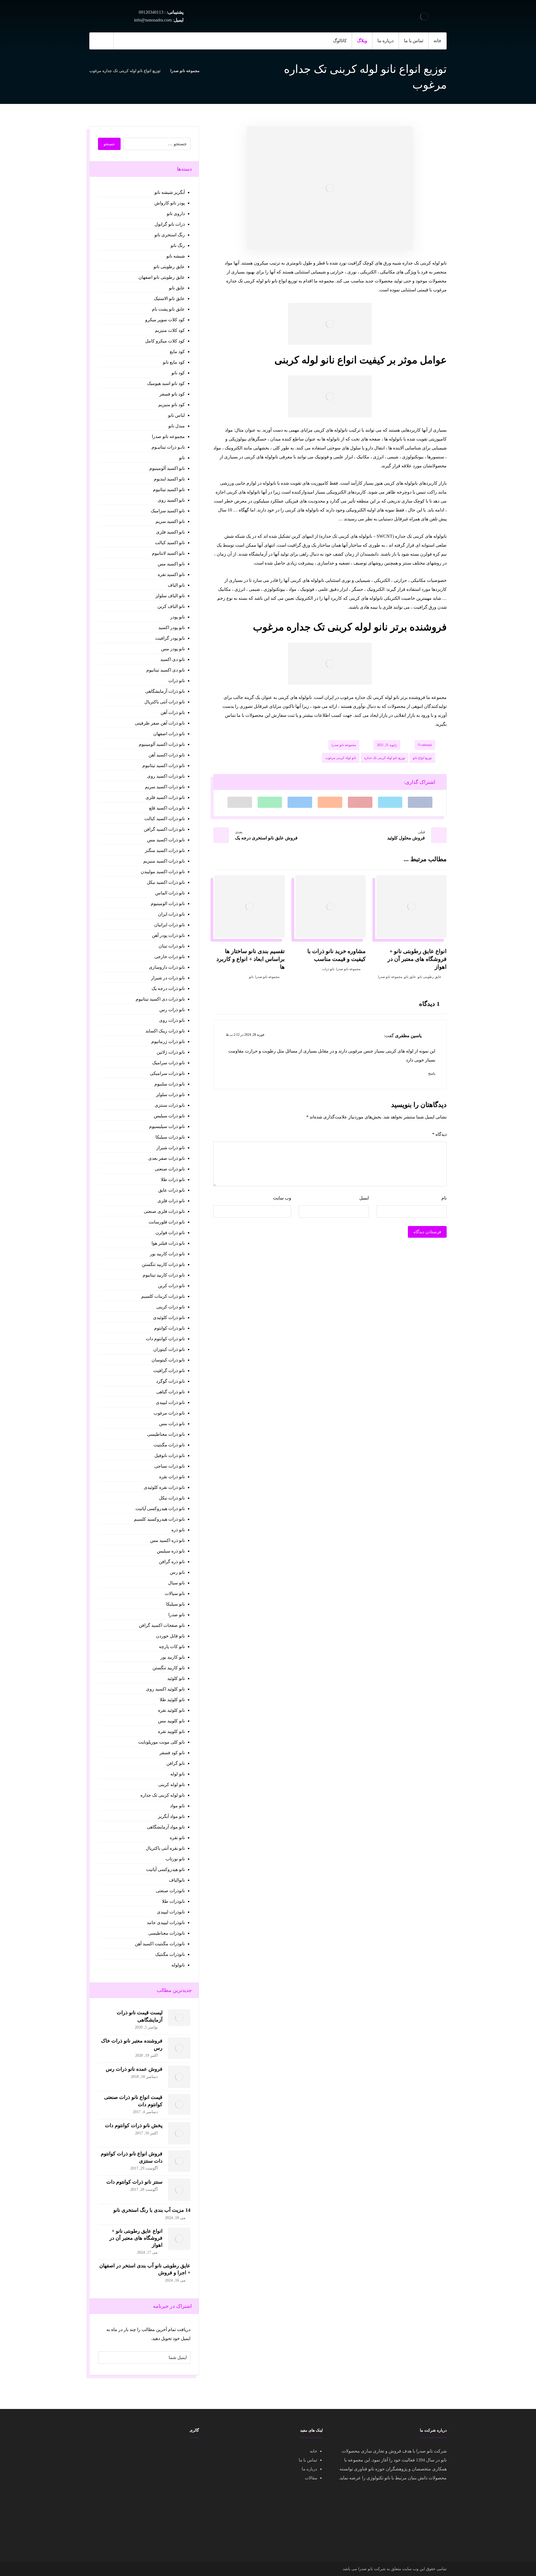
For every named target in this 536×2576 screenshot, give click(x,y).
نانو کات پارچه (172, 1647)
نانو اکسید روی (171, 500)
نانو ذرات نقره (172, 1477)
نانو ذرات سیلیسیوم (167, 1126)
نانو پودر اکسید (171, 628)
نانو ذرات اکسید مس (166, 840)
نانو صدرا (176, 1615)
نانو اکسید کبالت (170, 543)
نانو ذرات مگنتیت (169, 1445)
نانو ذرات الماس (170, 893)
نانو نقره (177, 1838)
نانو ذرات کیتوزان (169, 1349)
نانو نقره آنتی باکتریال (165, 1848)
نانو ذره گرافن (172, 1562)
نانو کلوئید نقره (171, 1710)
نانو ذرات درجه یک (168, 988)
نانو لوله (177, 1774)
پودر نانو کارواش (169, 203)
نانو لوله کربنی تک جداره (162, 1795)
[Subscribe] (105, 2358)
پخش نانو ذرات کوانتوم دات (134, 2125)
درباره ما (309, 2469)
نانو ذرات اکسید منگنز (165, 850)
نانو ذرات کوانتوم (169, 1328)
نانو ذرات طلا (173, 1179)
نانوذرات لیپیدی (171, 1912)
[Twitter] (125, 41)
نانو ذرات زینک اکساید (165, 1031)
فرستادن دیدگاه (427, 1232)
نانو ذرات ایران (171, 914)
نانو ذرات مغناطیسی (166, 1434)
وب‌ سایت (282, 1198)
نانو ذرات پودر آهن (168, 935)
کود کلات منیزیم (170, 330)
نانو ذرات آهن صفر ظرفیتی (160, 723)
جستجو (109, 144)
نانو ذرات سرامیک (168, 1063)
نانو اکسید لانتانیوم (168, 553)
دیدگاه (439, 1134)
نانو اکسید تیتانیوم (169, 490)
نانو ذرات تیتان (172, 946)
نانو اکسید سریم (170, 521)
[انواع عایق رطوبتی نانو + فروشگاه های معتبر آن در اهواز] (179, 2239)
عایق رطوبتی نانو (429, 977)
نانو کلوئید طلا (172, 1700)
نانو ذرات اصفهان (169, 734)
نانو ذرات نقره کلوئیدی (164, 1487)
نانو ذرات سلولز (170, 1095)
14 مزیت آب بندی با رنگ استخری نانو (152, 2210)
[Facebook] (147, 41)
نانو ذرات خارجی (169, 957)
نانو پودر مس (173, 649)
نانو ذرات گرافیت (169, 1371)
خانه (314, 2451)
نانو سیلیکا (175, 1604)
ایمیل (364, 1198)
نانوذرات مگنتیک (170, 1954)
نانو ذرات (328, 969)
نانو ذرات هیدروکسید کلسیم (159, 1519)
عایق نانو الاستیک (169, 298)
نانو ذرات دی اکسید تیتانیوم (160, 999)
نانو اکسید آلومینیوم (167, 468)
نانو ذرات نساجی (169, 1466)
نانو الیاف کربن (171, 606)
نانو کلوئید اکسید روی (165, 1689)
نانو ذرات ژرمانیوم (168, 1041)
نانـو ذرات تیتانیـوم (168, 447)
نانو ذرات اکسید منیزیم (164, 861)
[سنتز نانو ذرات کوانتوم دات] (179, 2190)
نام (444, 1198)
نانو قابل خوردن (170, 1636)
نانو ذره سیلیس (171, 1551)
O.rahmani (425, 745)
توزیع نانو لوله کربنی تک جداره (385, 758)
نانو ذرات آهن (173, 712)
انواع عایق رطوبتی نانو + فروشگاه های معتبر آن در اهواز (136, 2238)
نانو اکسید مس (171, 564)
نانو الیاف (176, 585)
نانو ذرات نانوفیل (169, 1455)
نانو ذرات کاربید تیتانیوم (164, 1275)
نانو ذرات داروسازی (167, 967)
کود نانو (178, 373)
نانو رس (177, 1572)
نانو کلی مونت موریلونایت (161, 1742)
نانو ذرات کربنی (170, 1307)
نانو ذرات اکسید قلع (167, 808)
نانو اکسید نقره (171, 574)
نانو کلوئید (176, 1678)
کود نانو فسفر (172, 394)
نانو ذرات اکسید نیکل (166, 882)
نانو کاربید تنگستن (168, 1668)
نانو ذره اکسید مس (167, 1540)
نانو (251, 977)
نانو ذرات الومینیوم (168, 903)
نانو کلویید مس (171, 1721)
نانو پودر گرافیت (170, 638)
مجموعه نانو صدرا (344, 745)
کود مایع (177, 352)
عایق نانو (410, 977)
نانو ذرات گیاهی (170, 1392)
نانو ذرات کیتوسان (168, 1360)
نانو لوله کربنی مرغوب (341, 758)
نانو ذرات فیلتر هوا (168, 1243)
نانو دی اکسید (172, 659)
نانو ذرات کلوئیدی (169, 1317)
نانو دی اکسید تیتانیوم (165, 670)
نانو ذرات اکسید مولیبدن (163, 872)
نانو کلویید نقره (171, 1731)
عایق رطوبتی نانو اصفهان (161, 277)
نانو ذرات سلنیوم (169, 1084)
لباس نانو (176, 415)
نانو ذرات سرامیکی (167, 1073)
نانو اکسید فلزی (170, 532)
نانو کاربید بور (173, 1657)
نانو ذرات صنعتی (170, 1169)
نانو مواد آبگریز (171, 1816)
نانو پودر (177, 617)
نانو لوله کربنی (171, 1785)
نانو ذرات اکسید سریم (165, 787)
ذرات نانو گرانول (170, 224)
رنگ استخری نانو (169, 235)
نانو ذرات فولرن (170, 1233)
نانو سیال (176, 1583)
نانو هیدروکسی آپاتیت (165, 1869)
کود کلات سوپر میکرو (165, 320)
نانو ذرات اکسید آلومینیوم (162, 744)
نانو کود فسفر (172, 1753)
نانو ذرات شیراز (170, 1148)
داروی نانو (176, 214)
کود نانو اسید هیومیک (166, 383)
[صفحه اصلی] (211, 71)
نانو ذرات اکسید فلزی (165, 797)
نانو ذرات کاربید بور (167, 1254)
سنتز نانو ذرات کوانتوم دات (134, 2182)
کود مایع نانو (174, 362)
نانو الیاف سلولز (170, 596)
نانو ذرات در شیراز (168, 978)
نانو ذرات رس (172, 1010)
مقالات (311, 2478)
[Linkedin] (136, 41)
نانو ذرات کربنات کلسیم (163, 1296)
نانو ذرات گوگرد (170, 1381)
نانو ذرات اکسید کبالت (164, 819)
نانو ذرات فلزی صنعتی (164, 1211)
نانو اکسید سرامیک (168, 511)
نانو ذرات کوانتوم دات (165, 1339)
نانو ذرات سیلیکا (170, 1137)
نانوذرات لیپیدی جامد (166, 1923)
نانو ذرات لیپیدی (170, 1402)
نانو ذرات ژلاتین (171, 1052)
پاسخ (432, 1073)
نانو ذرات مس (172, 1424)
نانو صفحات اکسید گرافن (162, 1625)
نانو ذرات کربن (171, 1286)
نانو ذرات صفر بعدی (166, 1158)
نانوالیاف (177, 1880)
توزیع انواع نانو (422, 758)
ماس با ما (307, 2460)
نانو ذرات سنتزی (170, 1105)
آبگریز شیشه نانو (169, 192)
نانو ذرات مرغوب (169, 1413)
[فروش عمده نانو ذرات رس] (179, 2077)
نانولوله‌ (178, 1965)
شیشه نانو (175, 256)
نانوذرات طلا (173, 1901)
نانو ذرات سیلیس (169, 1116)
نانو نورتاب (175, 1859)
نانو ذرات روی (172, 1020)
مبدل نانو (176, 426)
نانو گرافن (175, 1763)
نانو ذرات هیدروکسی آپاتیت (160, 1509)
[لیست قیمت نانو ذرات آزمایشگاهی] (179, 2020)
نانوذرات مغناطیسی (166, 1933)
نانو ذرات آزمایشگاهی (165, 691)
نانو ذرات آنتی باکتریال (164, 702)
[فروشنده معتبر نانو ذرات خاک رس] (179, 2049)
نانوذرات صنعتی (170, 1891)
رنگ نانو (178, 245)
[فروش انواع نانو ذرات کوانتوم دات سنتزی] (179, 2161)
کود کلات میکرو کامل (165, 341)
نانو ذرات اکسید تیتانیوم (163, 766)
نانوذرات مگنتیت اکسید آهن (160, 1944)
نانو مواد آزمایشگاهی (166, 1827)
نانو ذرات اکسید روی (166, 776)
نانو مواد (177, 1806)
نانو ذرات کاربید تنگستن (163, 1264)
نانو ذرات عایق (171, 1190)
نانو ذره (178, 1530)
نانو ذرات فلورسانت (167, 1222)
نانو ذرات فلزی (171, 1201)
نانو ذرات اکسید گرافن (164, 829)
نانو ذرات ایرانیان (169, 925)
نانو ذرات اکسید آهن (167, 755)
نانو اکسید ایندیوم (169, 479)
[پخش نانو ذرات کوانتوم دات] (179, 2133)
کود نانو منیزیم (171, 405)
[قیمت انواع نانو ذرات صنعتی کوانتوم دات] (179, 2105)
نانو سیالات (175, 1593)
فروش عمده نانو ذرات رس (134, 2069)
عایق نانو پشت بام (168, 309)
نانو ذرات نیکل (172, 1498)
